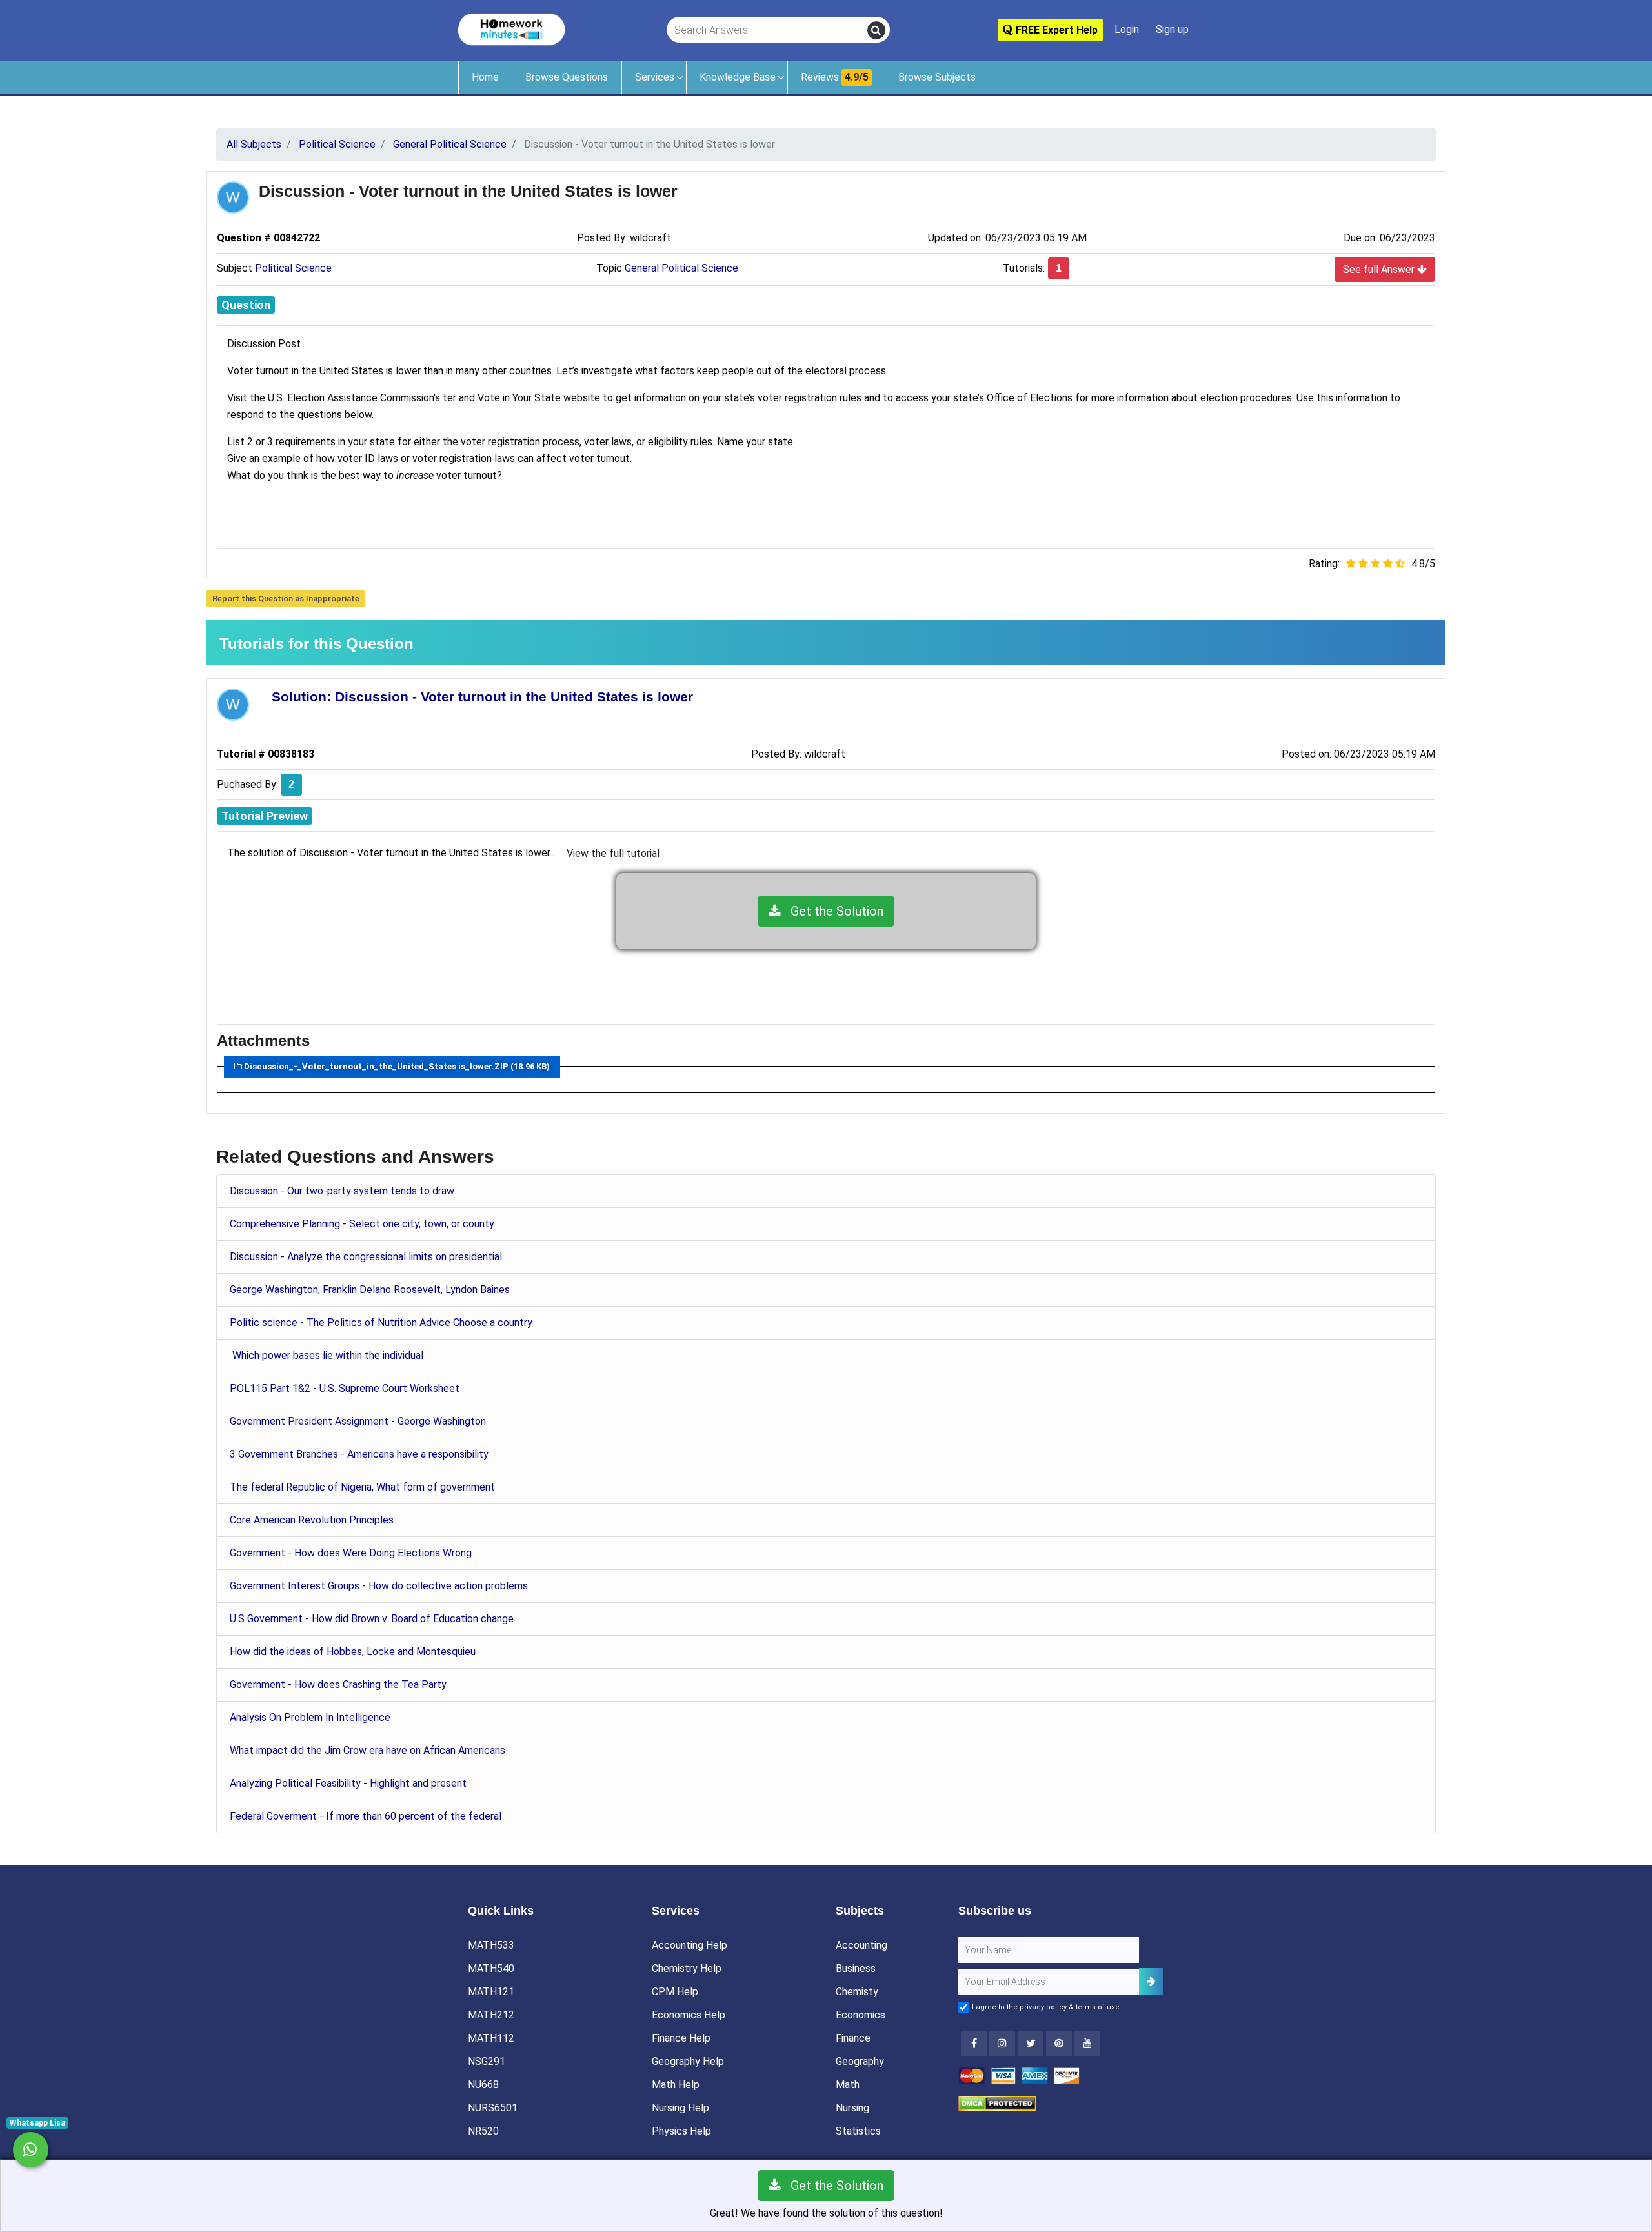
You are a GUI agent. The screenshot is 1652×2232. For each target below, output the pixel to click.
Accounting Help (690, 1945)
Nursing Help (680, 2108)
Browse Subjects (937, 77)
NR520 (483, 2131)
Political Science (293, 268)
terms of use (1098, 2007)
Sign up (1172, 29)
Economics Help (689, 2015)
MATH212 (491, 2015)
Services (655, 77)
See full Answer (1380, 269)
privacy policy (1043, 2007)
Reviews (835, 77)
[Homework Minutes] (511, 29)
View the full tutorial (613, 853)
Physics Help (681, 2131)
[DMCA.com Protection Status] (997, 2103)
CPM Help (675, 1992)
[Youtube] (1059, 2044)
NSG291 (487, 2061)
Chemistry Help (687, 1968)
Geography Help (688, 2061)
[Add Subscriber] (1151, 1981)
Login (1127, 29)
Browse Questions (567, 77)
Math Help (676, 2085)
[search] (876, 30)
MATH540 (491, 1968)
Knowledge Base (738, 77)
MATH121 (491, 1992)
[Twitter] (1031, 2044)
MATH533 (491, 1945)
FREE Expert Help (1055, 30)
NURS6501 (493, 2108)
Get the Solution (832, 911)
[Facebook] (974, 2044)
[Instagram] (1002, 2044)
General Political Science (681, 268)
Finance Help (681, 2038)
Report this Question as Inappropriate (286, 598)
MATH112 (491, 2038)
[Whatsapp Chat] (31, 2150)
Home (485, 77)
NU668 (483, 2085)
